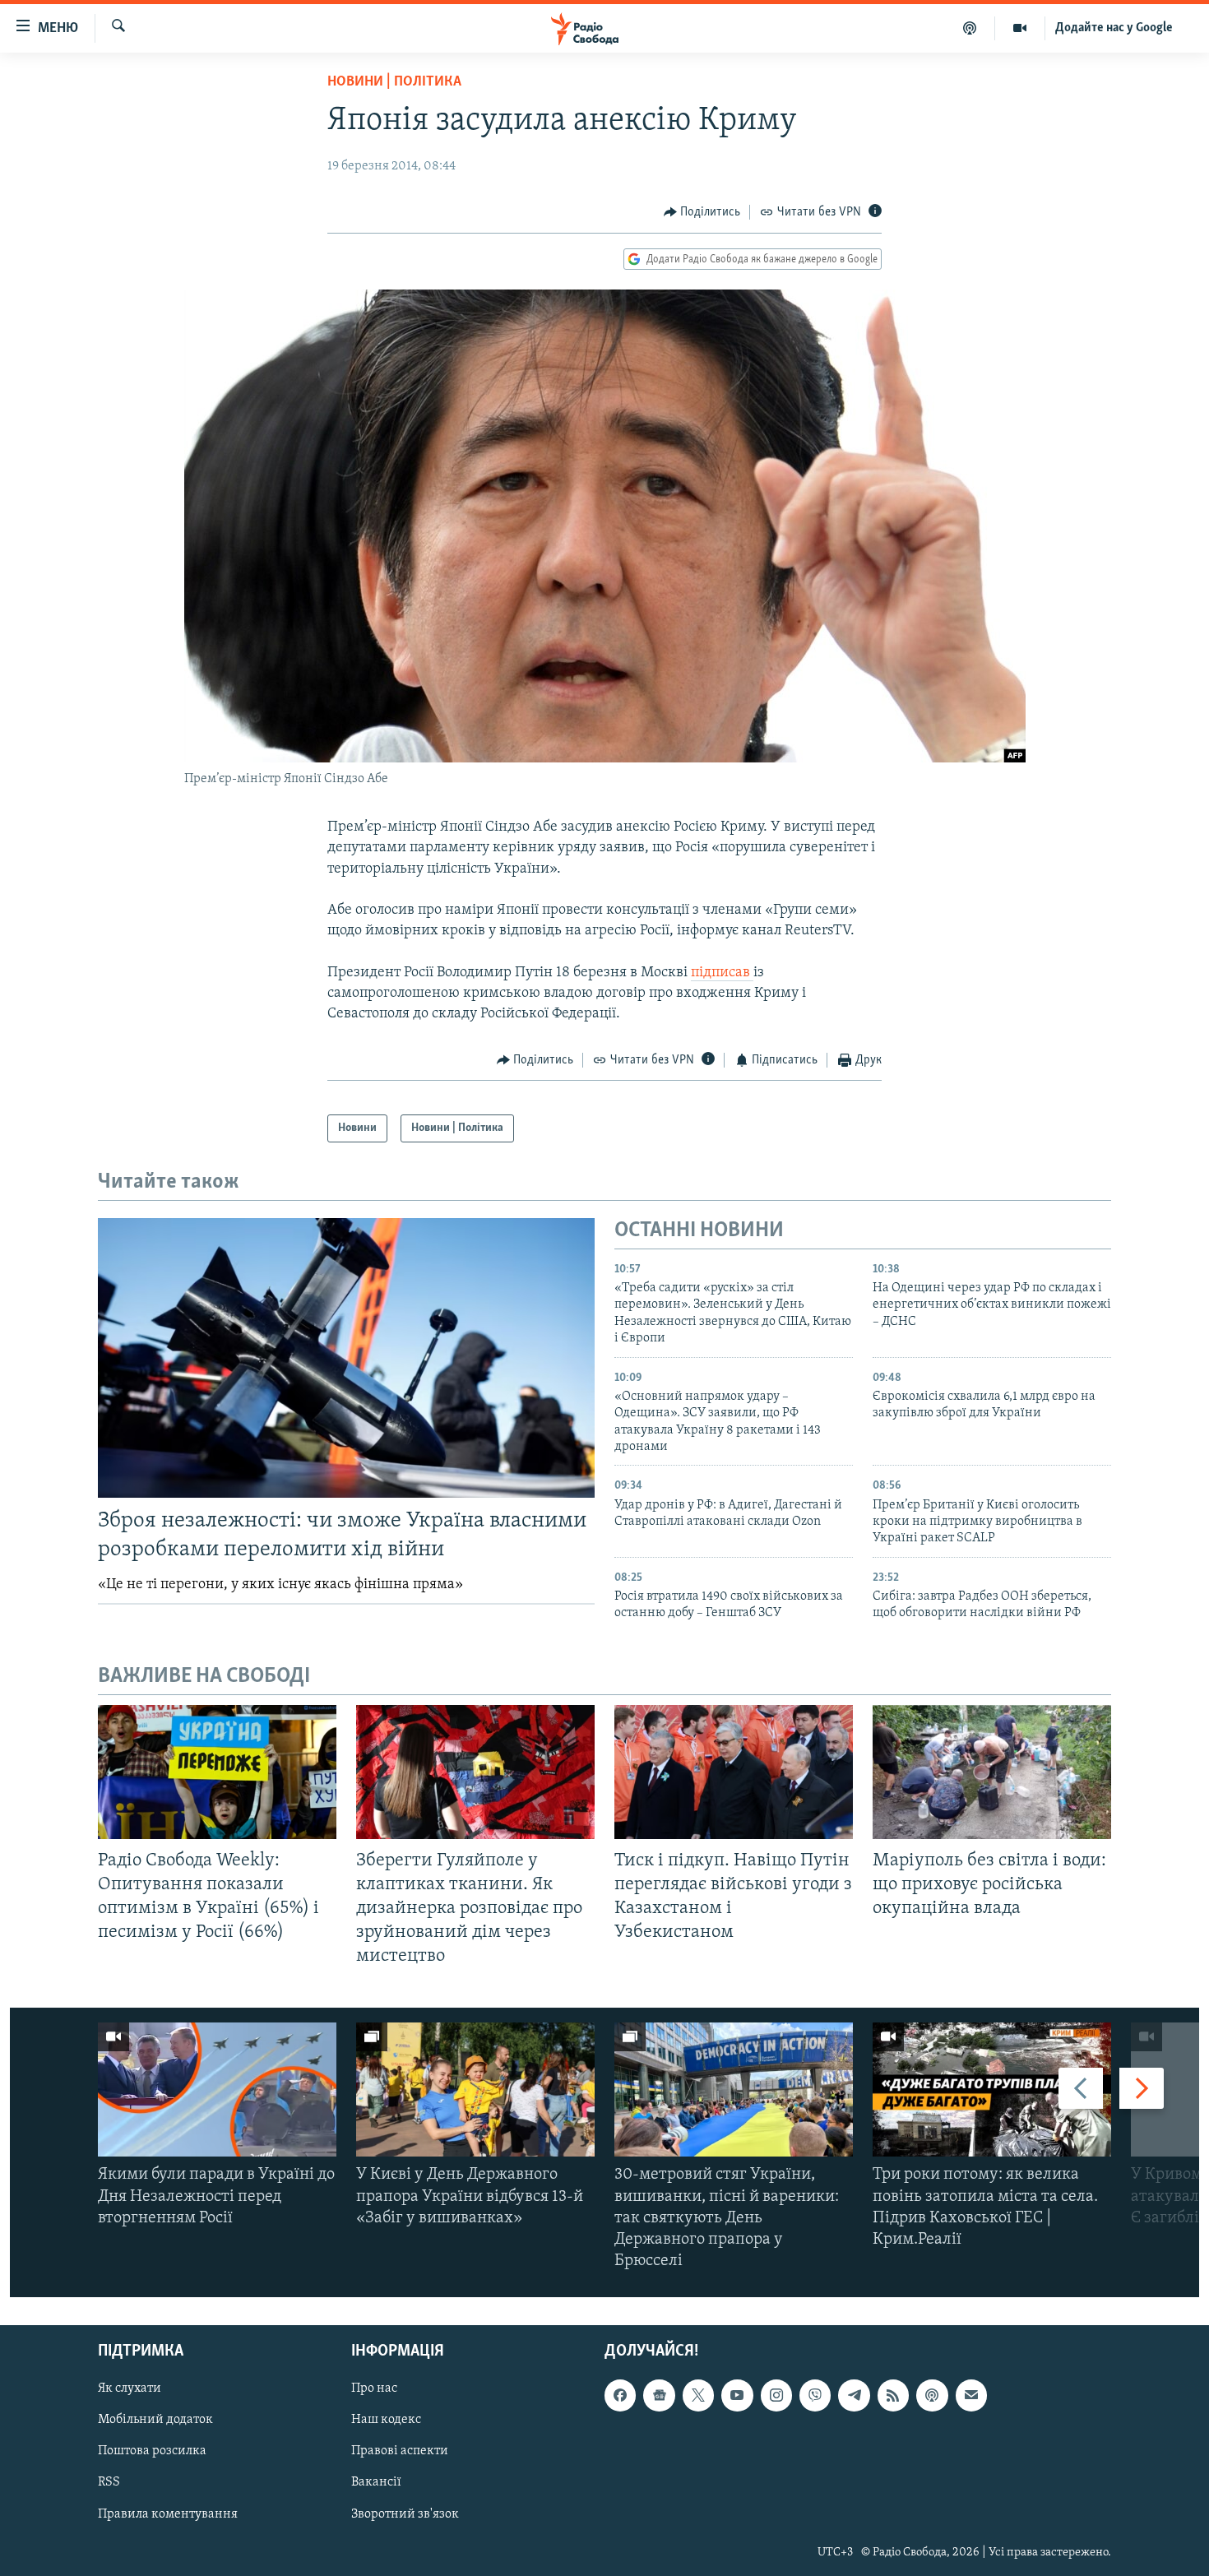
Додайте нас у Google (1114, 28)
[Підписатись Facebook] (620, 2395)
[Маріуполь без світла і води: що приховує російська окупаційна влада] (992, 1772)
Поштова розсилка (152, 2451)
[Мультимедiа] (1020, 28)
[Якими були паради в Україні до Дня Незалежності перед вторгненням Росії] (217, 2090)
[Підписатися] (971, 2395)
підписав (722, 973)
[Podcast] (932, 2395)
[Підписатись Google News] (659, 2395)
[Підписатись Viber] (815, 2395)
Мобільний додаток (155, 2420)
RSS (109, 2482)
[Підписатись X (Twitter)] (698, 2395)
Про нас (374, 2388)
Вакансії (376, 2482)
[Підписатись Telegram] (854, 2395)
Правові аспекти (400, 2451)
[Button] (702, 212)
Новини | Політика (394, 82)
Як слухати (130, 2388)
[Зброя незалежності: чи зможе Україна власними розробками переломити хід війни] (346, 1358)
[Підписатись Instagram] (776, 2395)
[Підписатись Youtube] (737, 2395)
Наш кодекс (386, 2420)
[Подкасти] (970, 28)
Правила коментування (168, 2513)
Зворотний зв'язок (405, 2513)
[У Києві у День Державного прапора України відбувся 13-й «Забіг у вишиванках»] (475, 2090)
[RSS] (893, 2395)
